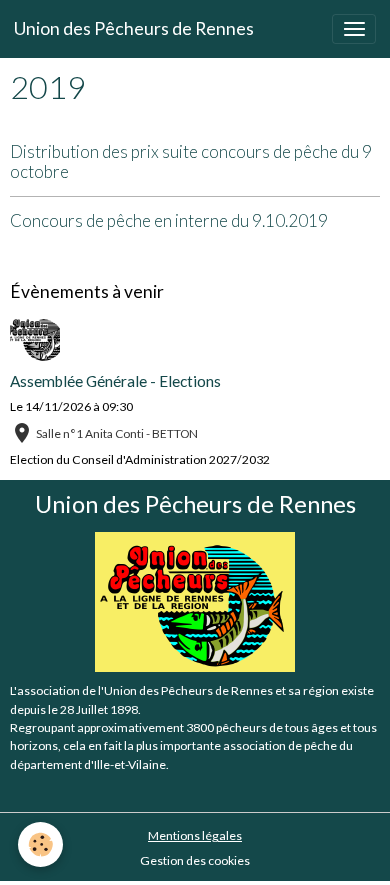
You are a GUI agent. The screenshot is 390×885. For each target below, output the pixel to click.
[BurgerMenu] (354, 29)
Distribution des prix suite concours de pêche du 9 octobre (191, 161)
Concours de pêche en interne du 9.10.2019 (169, 220)
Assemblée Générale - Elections (115, 381)
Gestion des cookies (195, 860)
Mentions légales (195, 835)
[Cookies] (40, 844)
